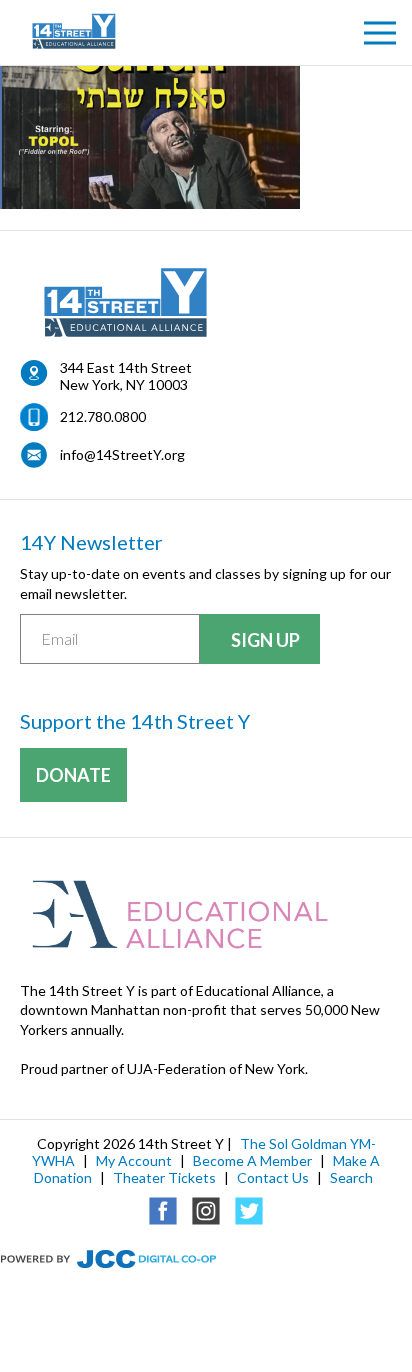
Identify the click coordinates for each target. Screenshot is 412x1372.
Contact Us (273, 1177)
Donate (73, 775)
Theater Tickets (164, 1177)
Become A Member (252, 1160)
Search (351, 1177)
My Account (134, 1160)
